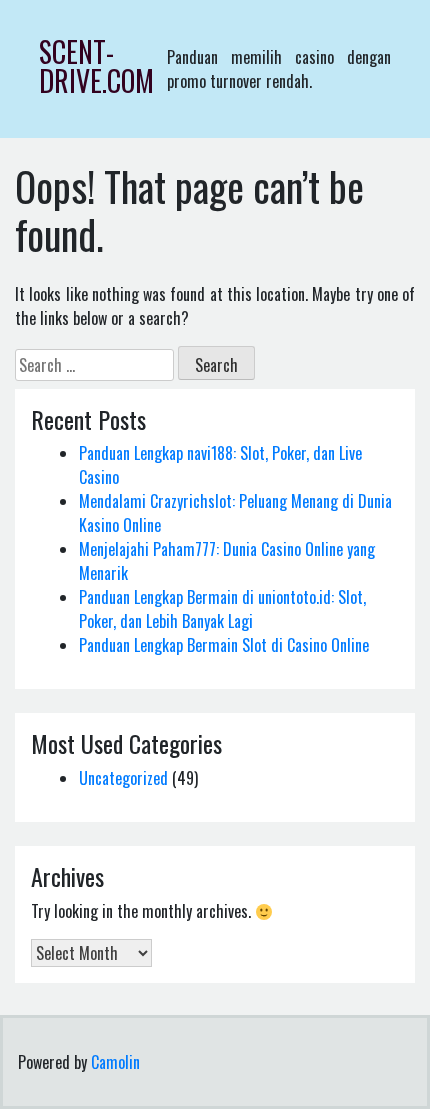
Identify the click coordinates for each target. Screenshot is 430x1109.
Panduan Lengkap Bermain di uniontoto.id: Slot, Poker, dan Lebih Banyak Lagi (222, 609)
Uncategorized (123, 778)
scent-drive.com (96, 66)
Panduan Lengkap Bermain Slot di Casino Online (224, 645)
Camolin (115, 1062)
